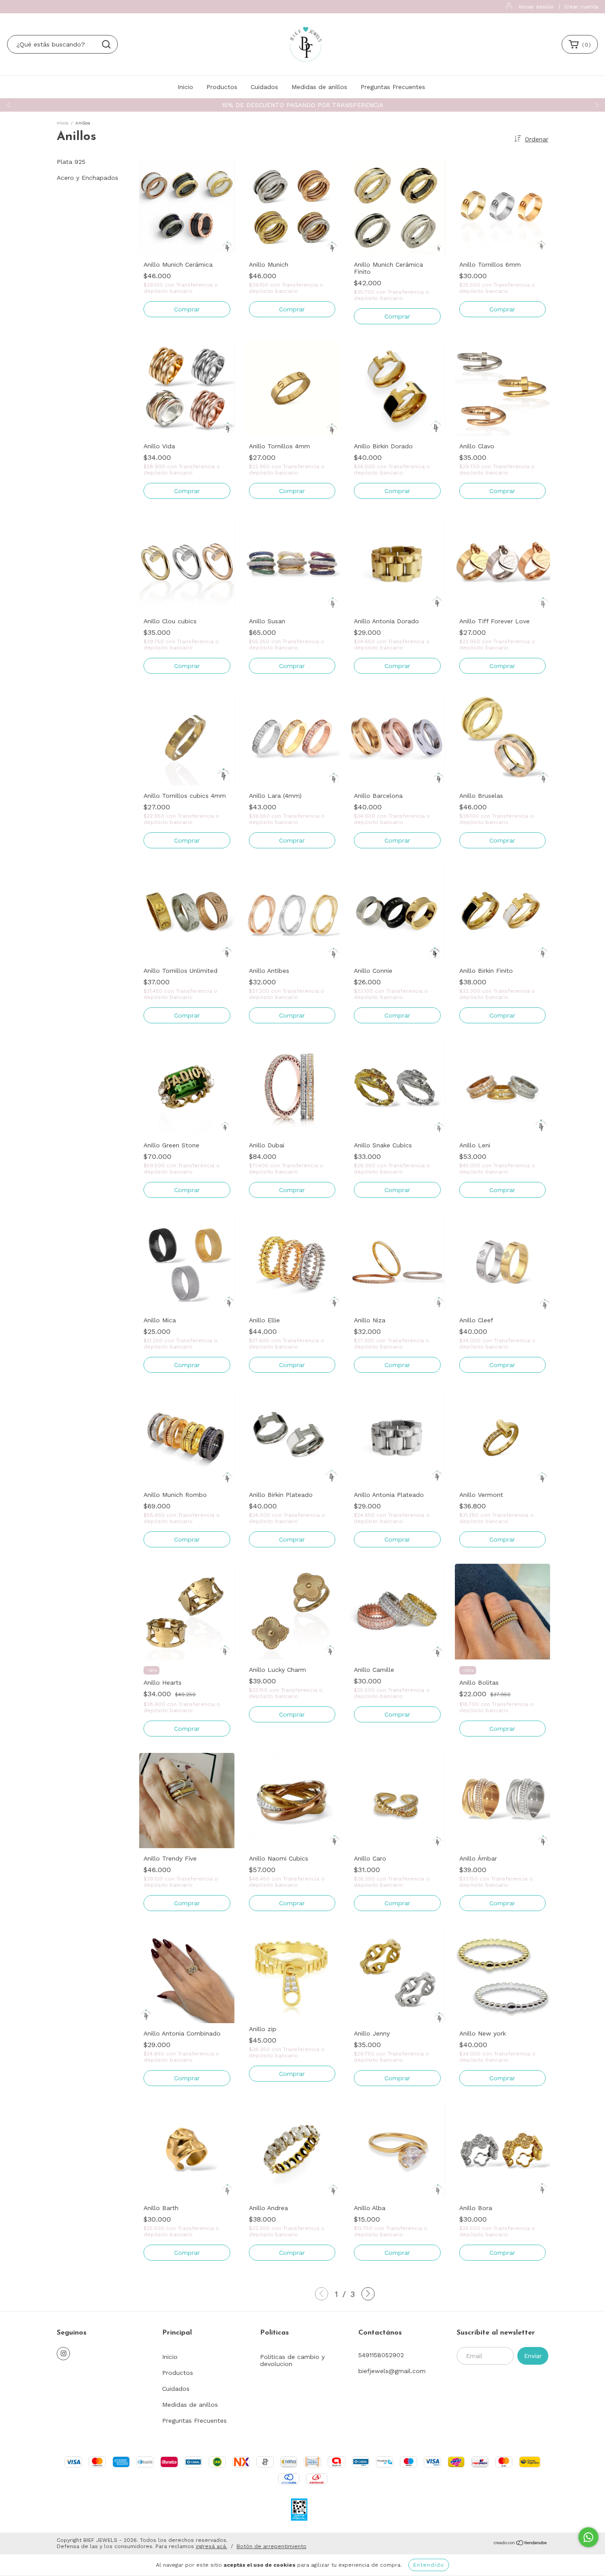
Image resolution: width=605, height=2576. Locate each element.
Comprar (187, 309)
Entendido (429, 2565)
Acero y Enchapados (87, 178)
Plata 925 (71, 162)
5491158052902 (381, 2355)
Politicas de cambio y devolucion (292, 2360)
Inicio (185, 87)
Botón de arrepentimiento (271, 2546)
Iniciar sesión (536, 7)
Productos (222, 87)
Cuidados (264, 87)
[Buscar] (106, 44)
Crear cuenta (581, 7)
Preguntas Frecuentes (393, 87)
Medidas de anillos (319, 87)
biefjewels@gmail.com (392, 2371)
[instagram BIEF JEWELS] (63, 2354)
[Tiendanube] (521, 2544)
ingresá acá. (211, 2546)
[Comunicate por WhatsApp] (588, 2537)
